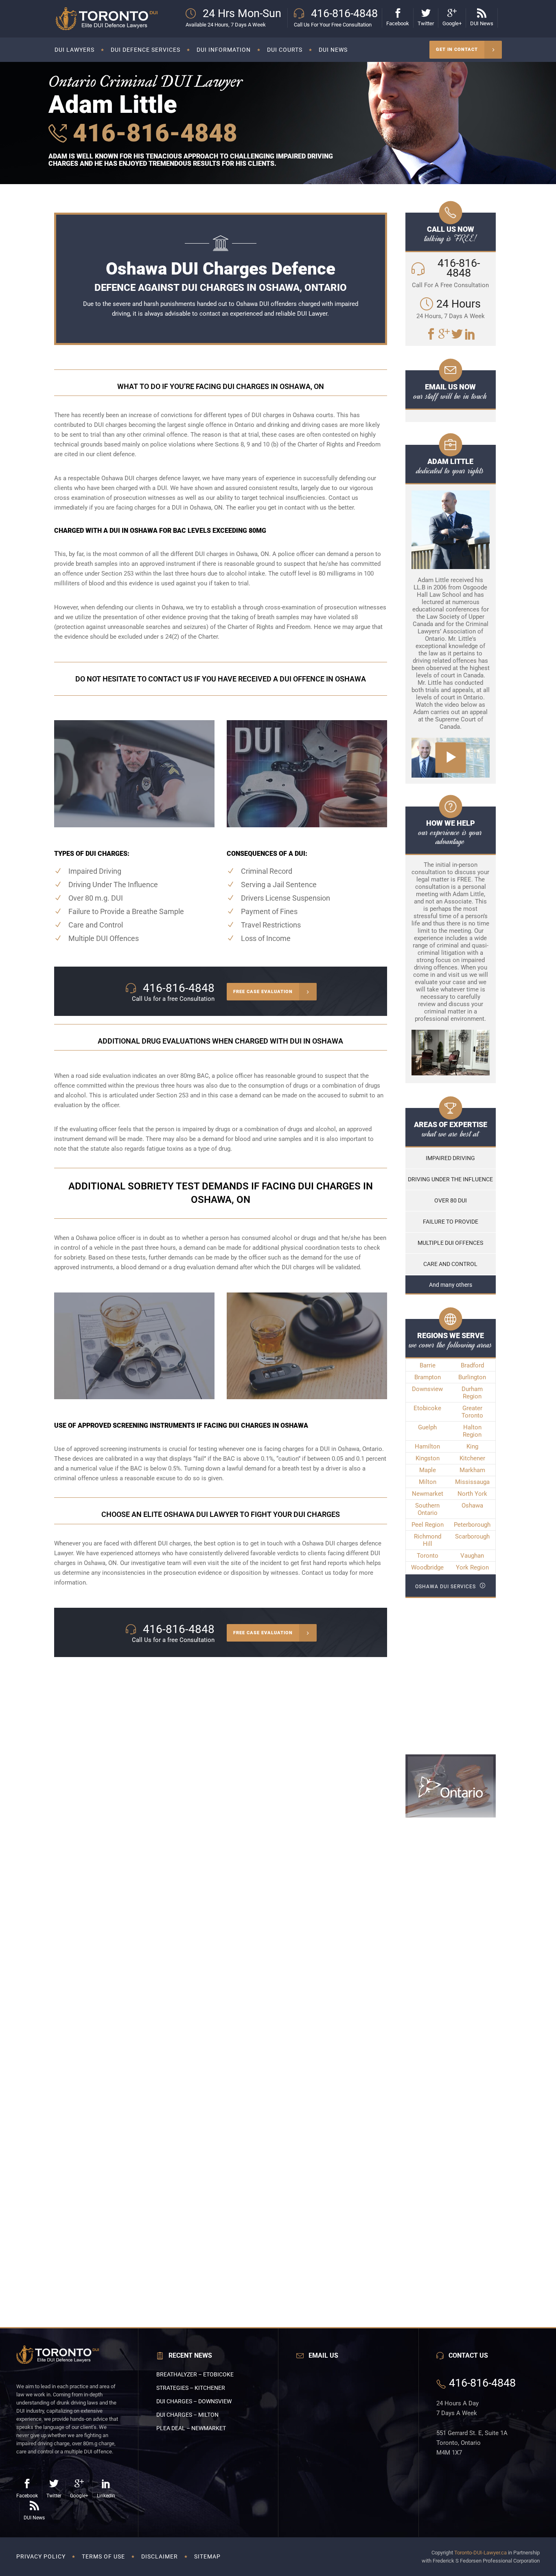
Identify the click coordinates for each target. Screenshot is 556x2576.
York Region (472, 1567)
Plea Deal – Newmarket (191, 2428)
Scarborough (472, 1536)
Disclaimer (160, 2556)
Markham (472, 1470)
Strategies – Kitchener (191, 2388)
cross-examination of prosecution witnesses (326, 607)
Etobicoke (427, 1408)
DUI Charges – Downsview (194, 2401)
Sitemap (207, 2556)
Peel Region (428, 1525)
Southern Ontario (427, 1509)
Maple (428, 1470)
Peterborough (472, 1525)
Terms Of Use (103, 2556)
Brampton (428, 1377)
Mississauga (472, 1482)
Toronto (428, 1556)
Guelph (427, 1427)
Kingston (428, 1458)
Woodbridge (427, 1567)
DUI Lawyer (312, 314)
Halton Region (472, 1431)
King (472, 1446)
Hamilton (427, 1446)
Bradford (472, 1365)
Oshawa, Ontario (360, 1449)
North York (472, 1494)
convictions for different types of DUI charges (223, 415)
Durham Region (472, 1393)
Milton (428, 1482)
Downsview (427, 1389)
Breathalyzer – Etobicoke (195, 2374)
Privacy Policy (41, 2556)
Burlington (472, 1377)
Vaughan (472, 1556)
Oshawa (472, 1506)
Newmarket (428, 1494)
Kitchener (472, 1458)
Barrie (428, 1365)
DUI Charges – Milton (187, 2415)
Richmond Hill (428, 1540)
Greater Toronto (472, 1412)
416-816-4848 (152, 133)
